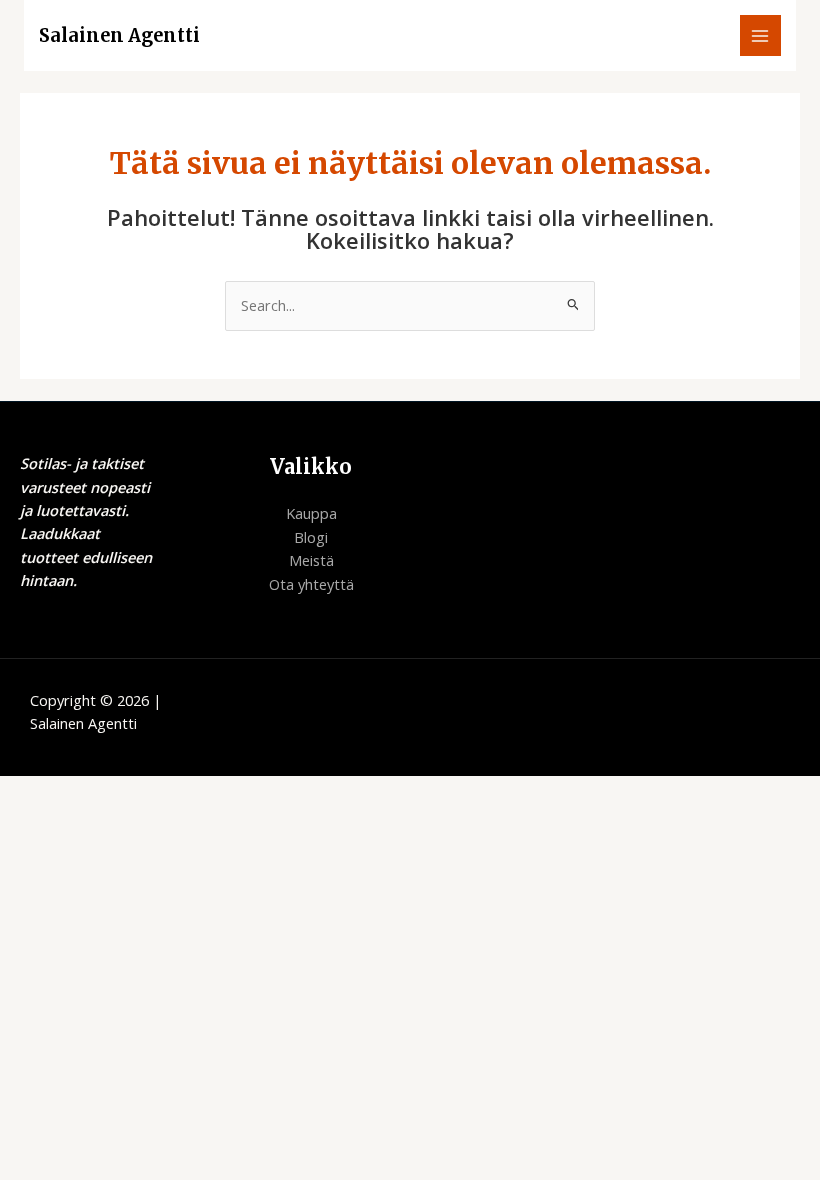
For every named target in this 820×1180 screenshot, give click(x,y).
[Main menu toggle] (761, 36)
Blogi (311, 537)
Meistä (311, 560)
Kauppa (311, 513)
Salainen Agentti (119, 35)
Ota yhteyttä (311, 584)
